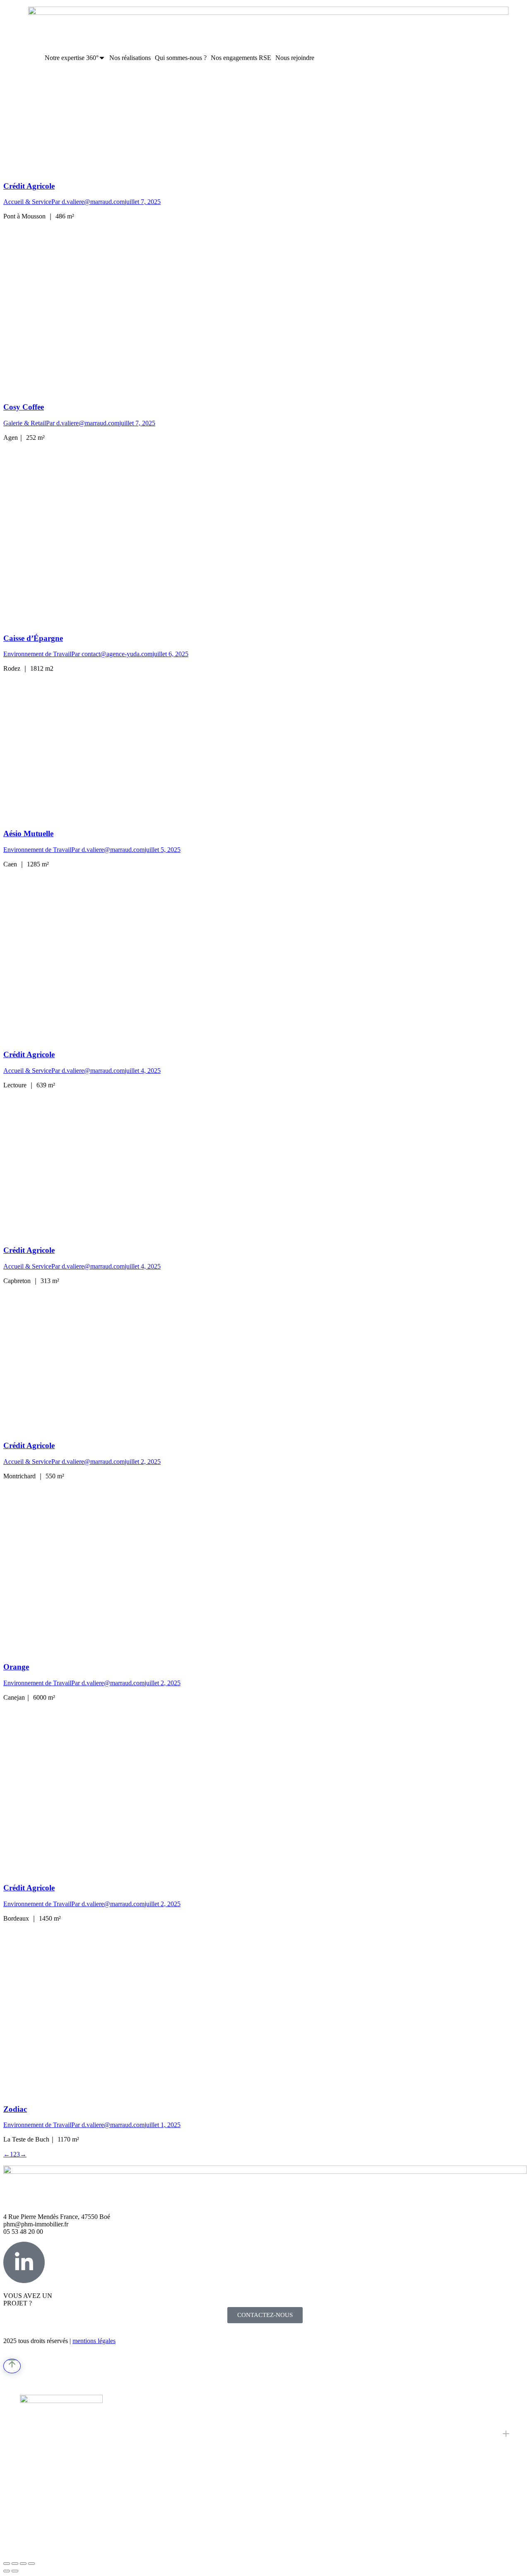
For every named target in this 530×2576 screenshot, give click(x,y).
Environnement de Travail (37, 654)
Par (88, 202)
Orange (16, 1667)
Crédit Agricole (29, 186)
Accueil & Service (27, 202)
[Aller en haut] (12, 2366)
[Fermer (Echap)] (7, 2564)
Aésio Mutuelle (28, 833)
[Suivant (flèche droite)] (15, 2571)
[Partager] (15, 2564)
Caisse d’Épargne (33, 638)
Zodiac (15, 2109)
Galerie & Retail (25, 423)
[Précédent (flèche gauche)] (7, 2571)
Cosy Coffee (24, 407)
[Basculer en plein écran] (23, 2564)
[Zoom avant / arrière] (31, 2564)
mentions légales (94, 2341)
